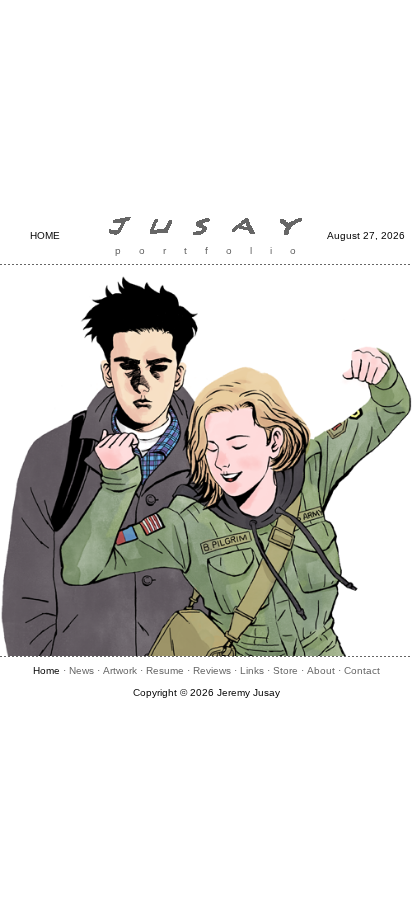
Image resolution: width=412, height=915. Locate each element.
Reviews (212, 670)
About (321, 670)
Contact (362, 670)
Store (285, 670)
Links (252, 670)
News (81, 670)
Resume (165, 670)
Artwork (120, 670)
